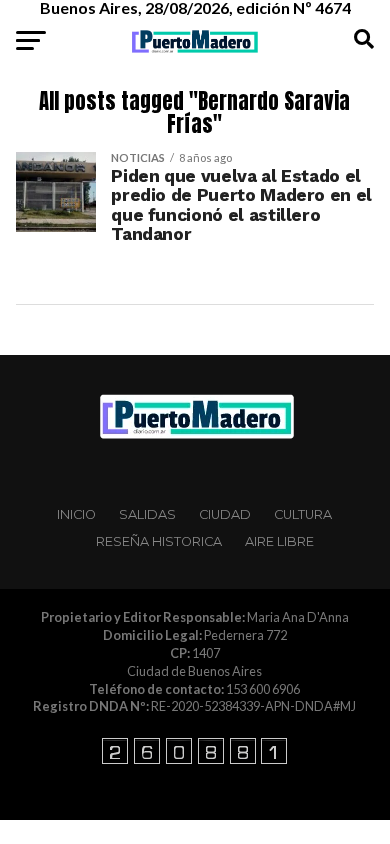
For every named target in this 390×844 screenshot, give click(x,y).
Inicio (76, 514)
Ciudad (225, 514)
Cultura (303, 514)
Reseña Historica (159, 541)
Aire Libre (279, 541)
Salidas (147, 514)
